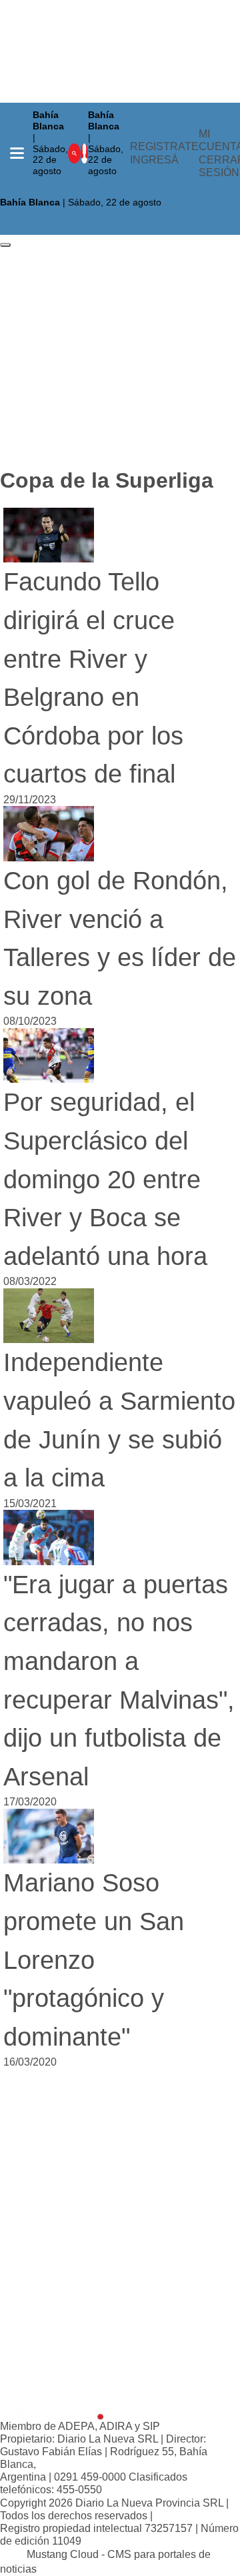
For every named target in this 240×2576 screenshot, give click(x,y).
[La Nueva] (52, 2410)
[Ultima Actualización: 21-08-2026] (109, 187)
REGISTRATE (164, 146)
